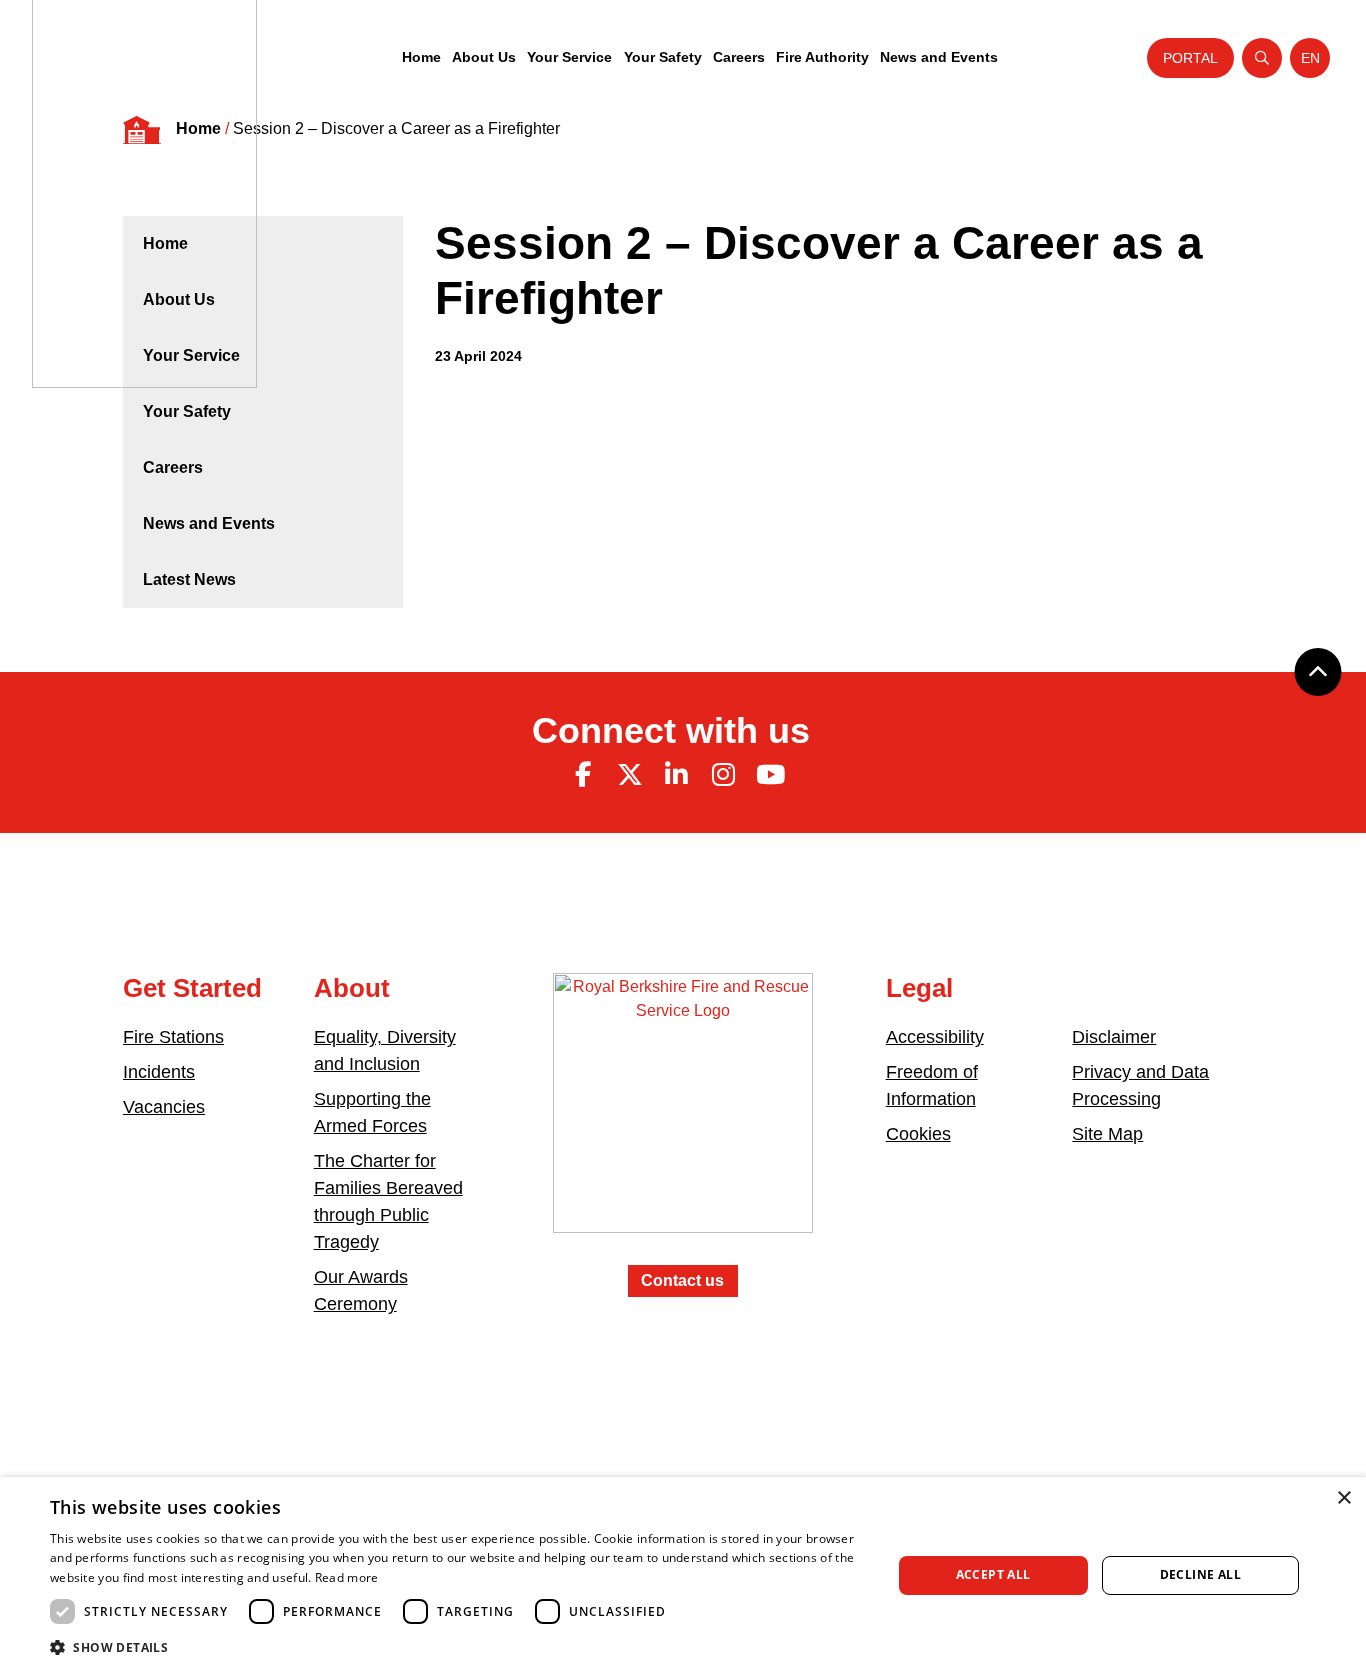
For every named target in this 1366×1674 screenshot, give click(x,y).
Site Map (1107, 1134)
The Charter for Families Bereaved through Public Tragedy (388, 1201)
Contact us (682, 1280)
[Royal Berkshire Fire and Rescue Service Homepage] (683, 1117)
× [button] (1343, 1498)
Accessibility (935, 1037)
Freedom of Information (932, 1085)
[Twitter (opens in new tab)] (630, 775)
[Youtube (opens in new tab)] (770, 775)
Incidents (159, 1072)
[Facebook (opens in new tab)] (583, 775)
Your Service (569, 57)
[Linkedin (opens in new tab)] (677, 775)
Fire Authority (822, 57)
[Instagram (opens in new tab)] (723, 775)
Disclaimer (1114, 1037)
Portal (1190, 58)
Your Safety (663, 57)
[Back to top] (1318, 672)
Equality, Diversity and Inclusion (385, 1050)
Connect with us (671, 730)
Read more (347, 1577)
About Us (484, 57)
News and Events (939, 57)
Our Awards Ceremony (361, 1290)
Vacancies (164, 1107)
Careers (739, 57)
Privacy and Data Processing (1140, 1085)
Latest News (189, 579)
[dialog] (683, 1575)
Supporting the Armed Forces (372, 1112)
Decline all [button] (1200, 1574)
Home (421, 57)
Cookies (918, 1134)
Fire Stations (173, 1037)
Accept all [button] (993, 1574)
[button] (458, 1647)
